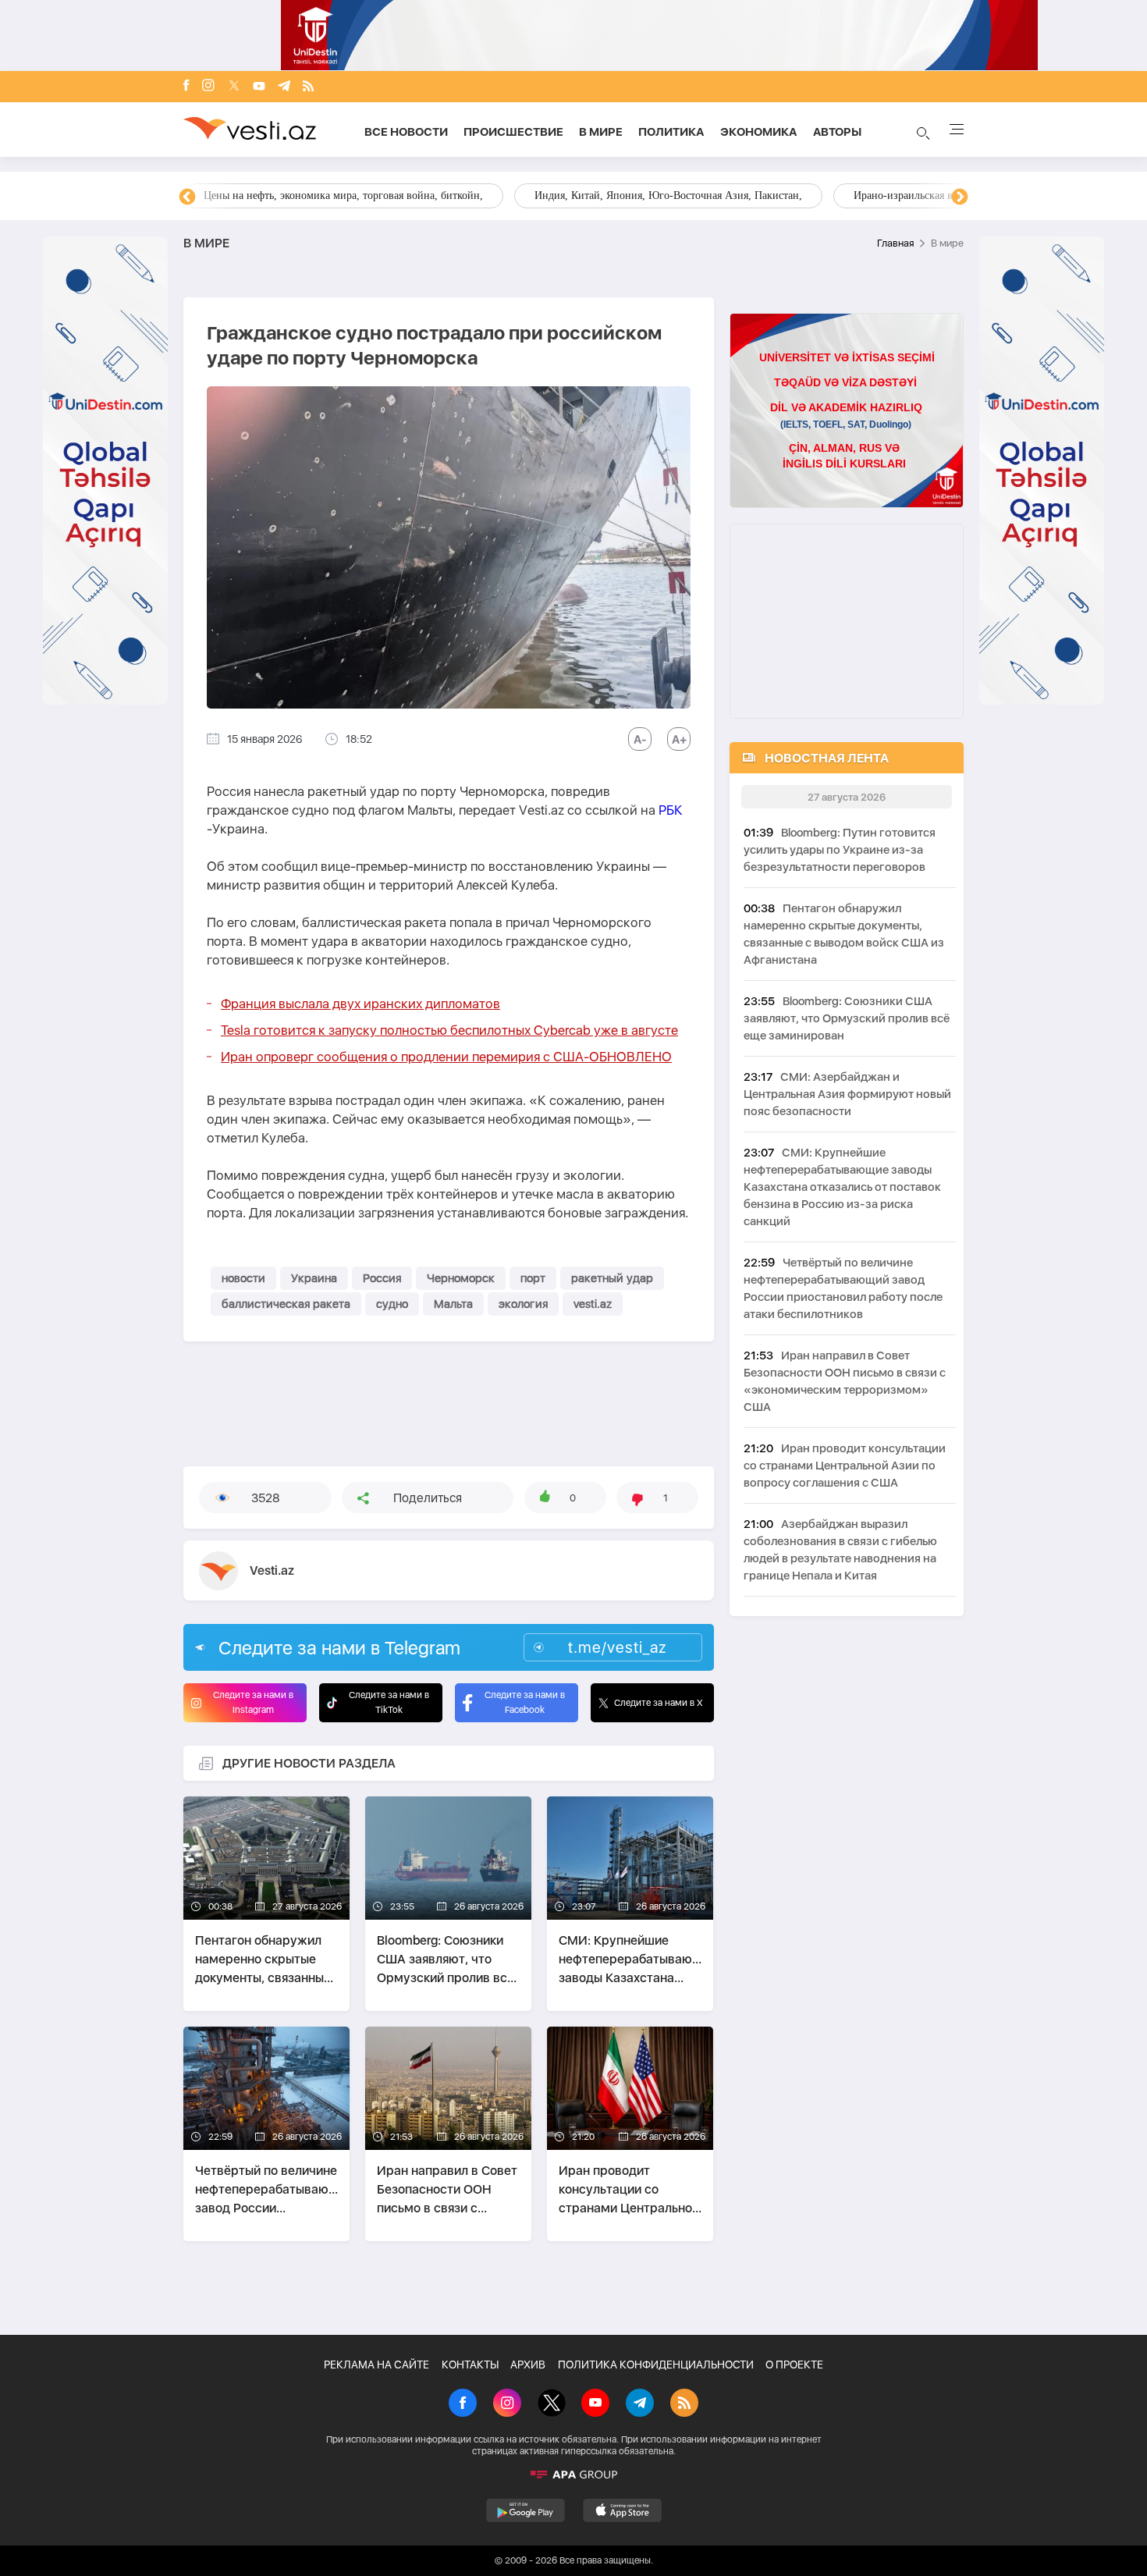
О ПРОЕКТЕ (794, 2365)
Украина (314, 1278)
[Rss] (308, 87)
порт (533, 1278)
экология (523, 1304)
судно (392, 1304)
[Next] (960, 197)
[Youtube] (259, 87)
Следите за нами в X (659, 1703)
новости (243, 1278)
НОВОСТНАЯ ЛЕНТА (827, 758)
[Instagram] (208, 87)
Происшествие (513, 132)
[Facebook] (186, 87)
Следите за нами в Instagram (253, 1702)
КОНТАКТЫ (470, 2365)
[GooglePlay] (526, 2510)
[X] (552, 2404)
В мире (601, 132)
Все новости (406, 132)
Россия (382, 1278)
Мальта (453, 1304)
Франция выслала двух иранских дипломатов (360, 1004)
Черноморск (461, 1278)
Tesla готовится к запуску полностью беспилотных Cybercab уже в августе (449, 1030)
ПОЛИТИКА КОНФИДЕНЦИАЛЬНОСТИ (656, 2365)
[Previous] (187, 197)
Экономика (759, 132)
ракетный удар (612, 1278)
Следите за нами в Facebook (525, 1702)
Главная (895, 243)
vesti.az (593, 1304)
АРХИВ (528, 2365)
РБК (671, 810)
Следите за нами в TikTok (389, 1702)
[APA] (573, 2475)
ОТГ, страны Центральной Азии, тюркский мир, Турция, (338, 195)
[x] (234, 87)
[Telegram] (284, 87)
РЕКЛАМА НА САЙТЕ (376, 2365)
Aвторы (837, 132)
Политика (671, 132)
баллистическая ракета (286, 1304)
